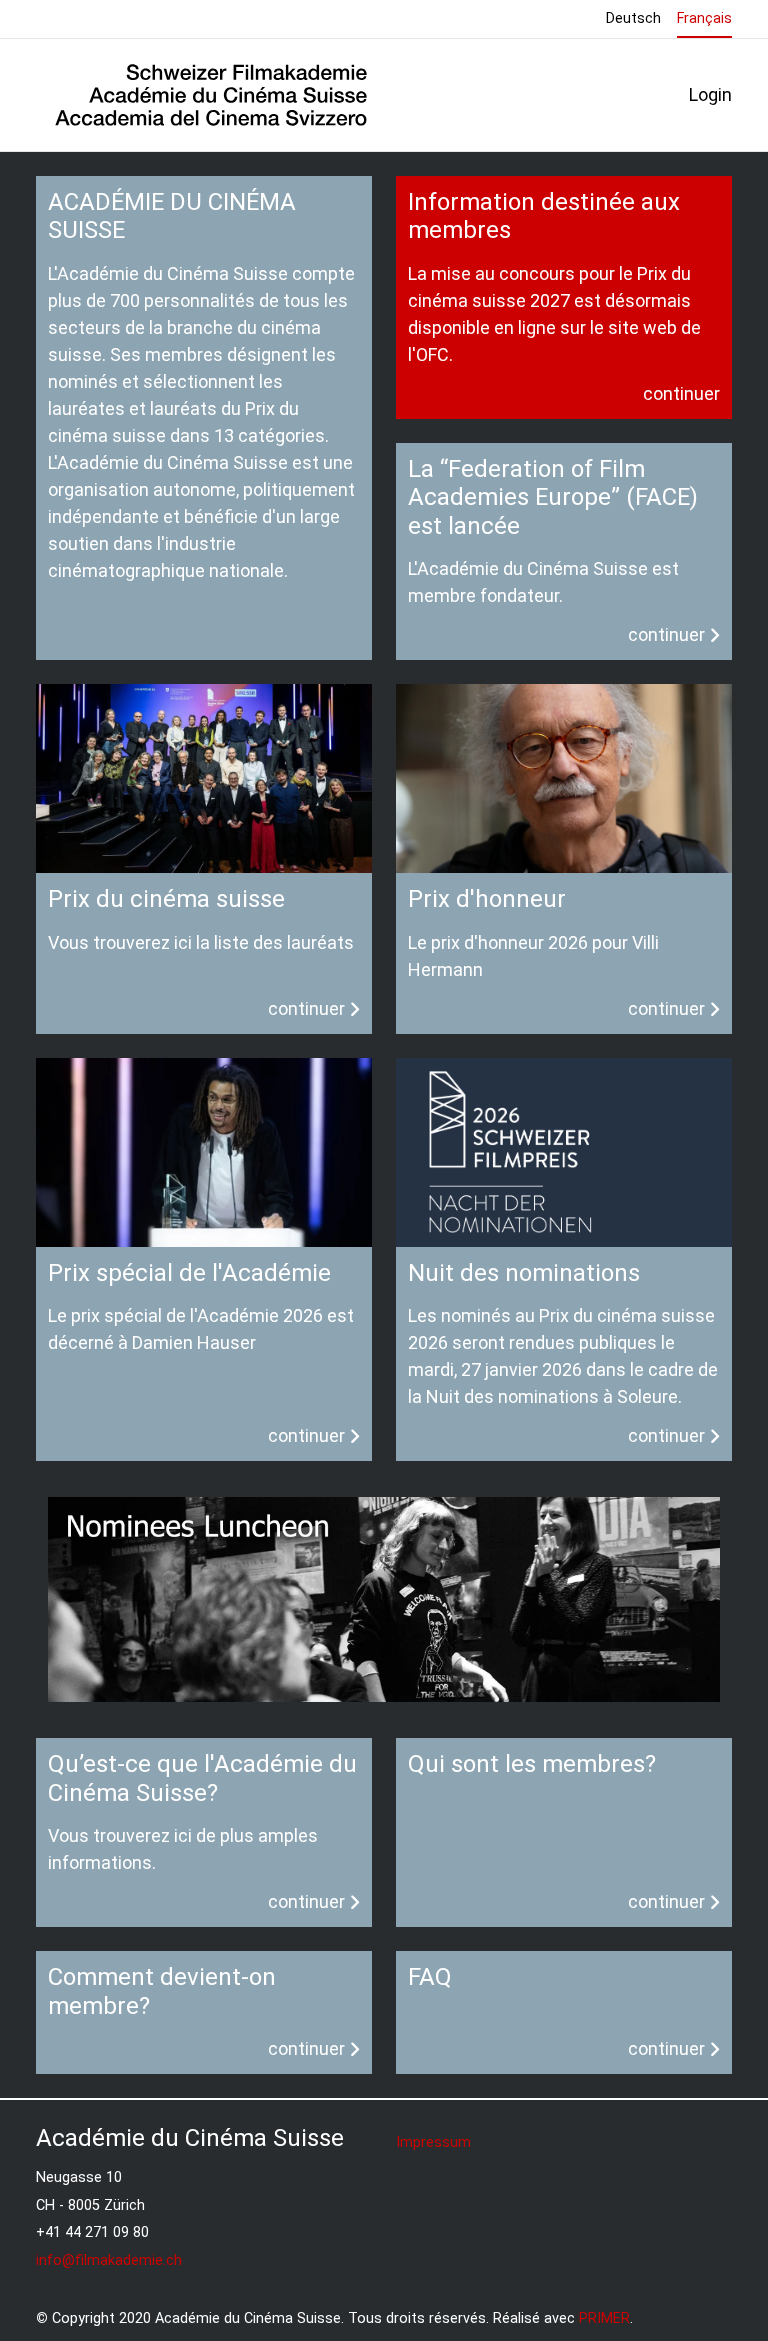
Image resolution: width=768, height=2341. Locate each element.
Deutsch (633, 18)
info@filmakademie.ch (109, 2260)
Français (704, 18)
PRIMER (604, 2318)
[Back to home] (211, 95)
